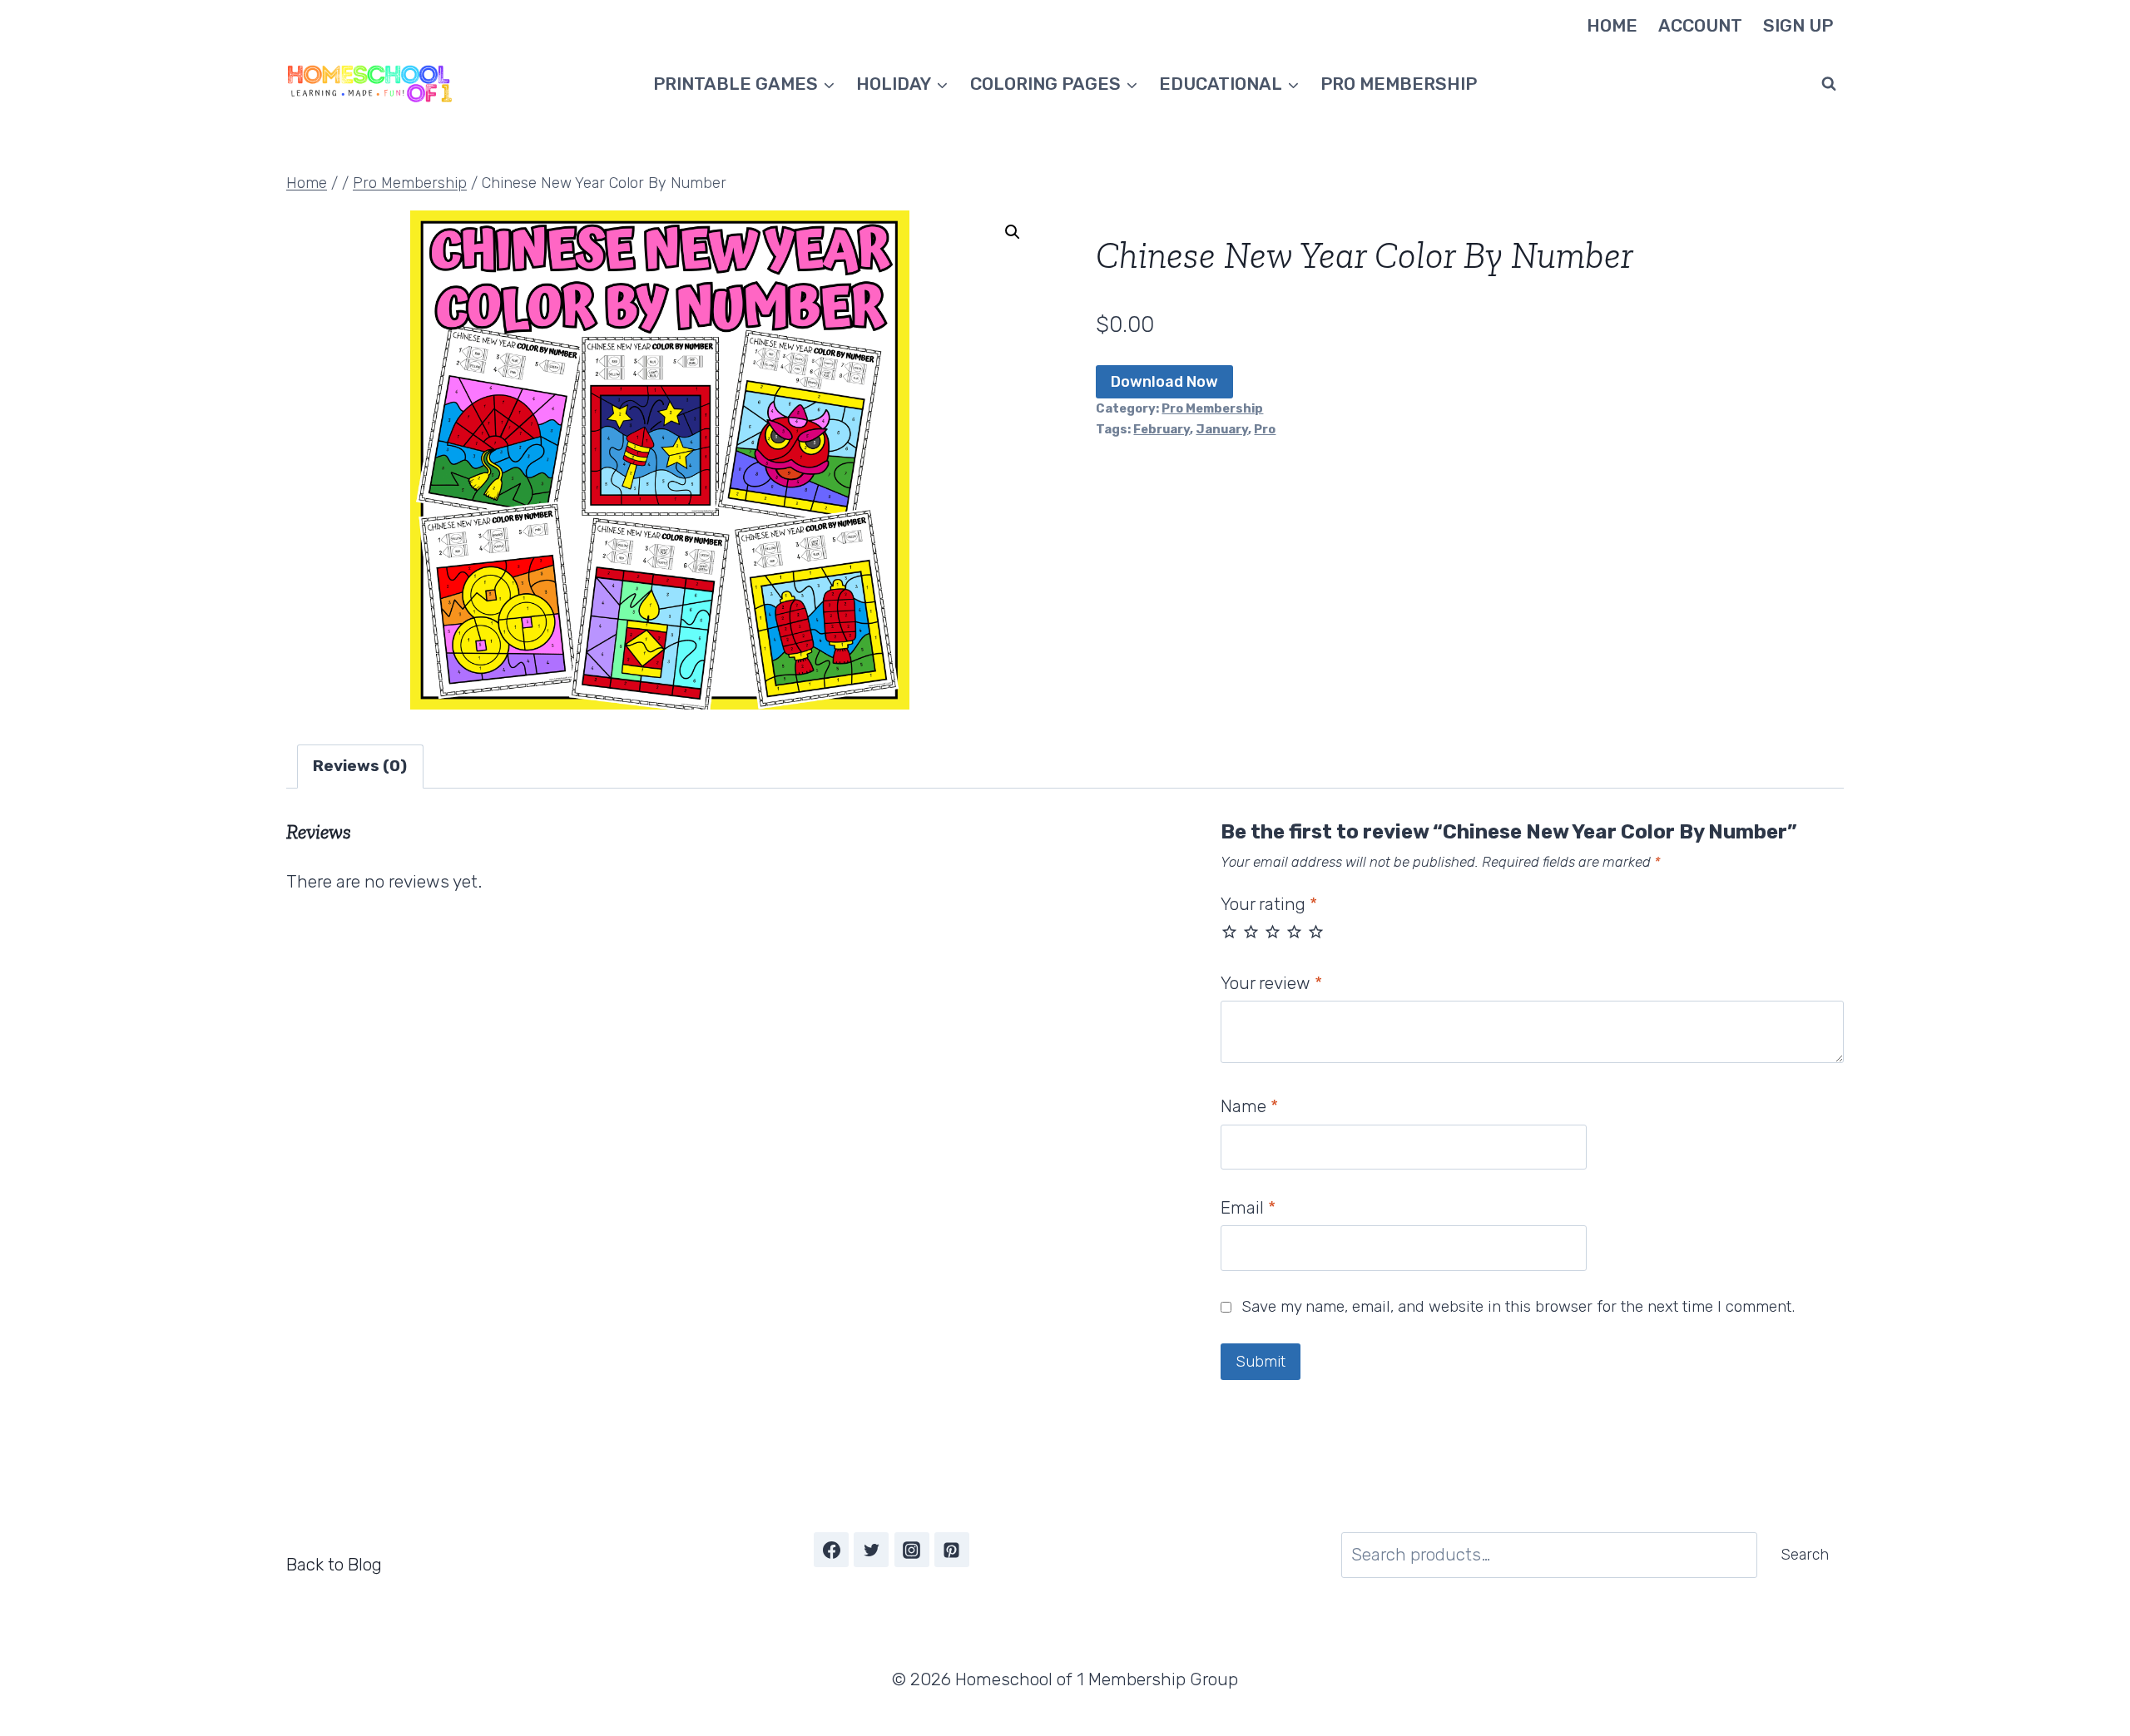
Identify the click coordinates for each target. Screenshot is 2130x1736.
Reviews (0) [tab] (360, 766)
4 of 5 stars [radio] (1294, 931)
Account (1700, 25)
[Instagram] (912, 1550)
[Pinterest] (952, 1550)
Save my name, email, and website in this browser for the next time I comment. (1518, 1306)
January (1222, 429)
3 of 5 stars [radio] (1273, 931)
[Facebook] (831, 1550)
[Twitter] (871, 1550)
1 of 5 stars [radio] (1229, 931)
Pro (1265, 429)
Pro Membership (1399, 84)
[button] (1013, 232)
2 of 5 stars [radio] (1251, 931)
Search (1805, 1555)
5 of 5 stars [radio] (1316, 931)
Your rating (1269, 904)
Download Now (1164, 382)
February (1162, 429)
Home (1612, 25)
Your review (1271, 983)
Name (1249, 1106)
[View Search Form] (1829, 84)
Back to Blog (334, 1564)
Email (1248, 1207)
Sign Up (1798, 25)
